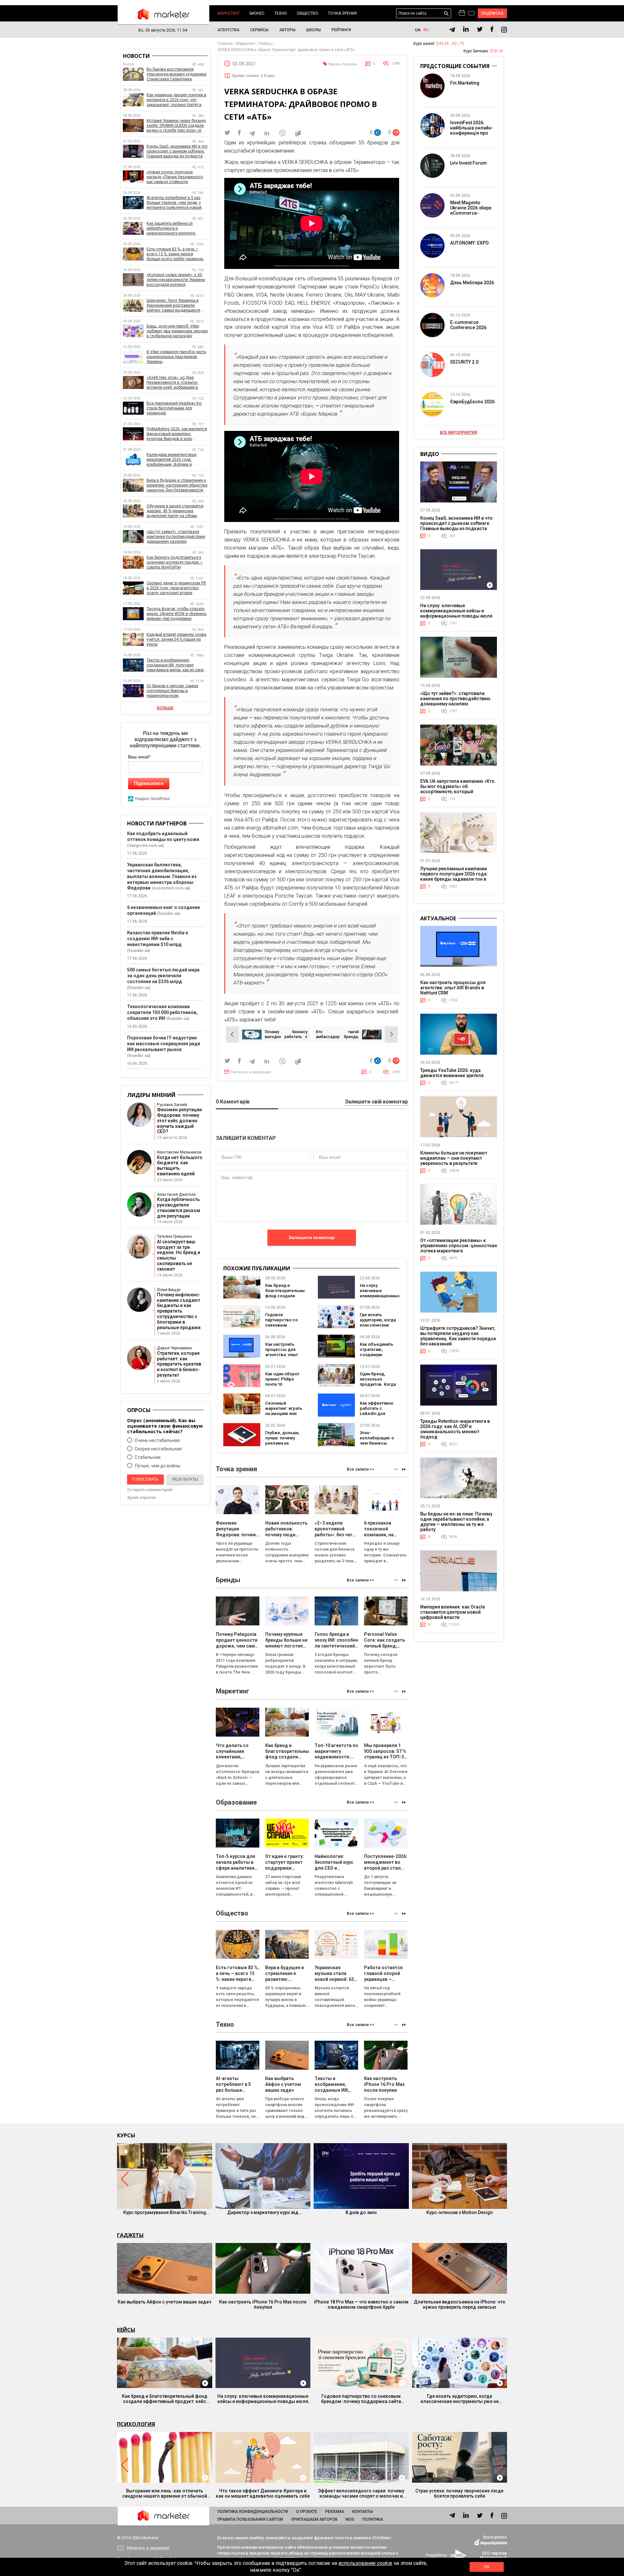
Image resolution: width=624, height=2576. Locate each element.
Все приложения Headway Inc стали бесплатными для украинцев (174, 408)
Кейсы (126, 2330)
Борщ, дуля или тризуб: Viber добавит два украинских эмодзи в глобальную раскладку (177, 331)
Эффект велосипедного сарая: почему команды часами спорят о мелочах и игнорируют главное (361, 2493)
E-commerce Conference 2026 (468, 325)
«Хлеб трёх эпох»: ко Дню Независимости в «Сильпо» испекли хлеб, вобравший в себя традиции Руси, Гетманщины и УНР (172, 383)
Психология (136, 2424)
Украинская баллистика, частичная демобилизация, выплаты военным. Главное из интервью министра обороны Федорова (162, 876)
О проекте (307, 2512)
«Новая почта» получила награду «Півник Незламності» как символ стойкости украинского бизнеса (175, 177)
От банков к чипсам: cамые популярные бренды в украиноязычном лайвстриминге (172, 691)
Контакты (363, 2512)
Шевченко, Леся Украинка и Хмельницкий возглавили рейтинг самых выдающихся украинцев (173, 306)
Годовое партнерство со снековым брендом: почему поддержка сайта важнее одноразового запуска (361, 2399)
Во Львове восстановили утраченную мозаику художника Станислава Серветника (176, 74)
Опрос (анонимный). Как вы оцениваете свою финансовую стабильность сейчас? (165, 1426)
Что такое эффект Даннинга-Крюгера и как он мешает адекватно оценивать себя (263, 2493)
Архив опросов (141, 1498)
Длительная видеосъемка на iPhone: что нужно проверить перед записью (460, 2304)
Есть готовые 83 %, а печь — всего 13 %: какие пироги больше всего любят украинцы (175, 254)
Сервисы (259, 30)
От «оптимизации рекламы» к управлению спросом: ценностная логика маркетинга (459, 1246)
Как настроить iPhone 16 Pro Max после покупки (263, 2304)
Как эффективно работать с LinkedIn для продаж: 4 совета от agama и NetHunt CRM (379, 1416)
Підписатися (149, 783)
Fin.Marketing (465, 83)
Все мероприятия (459, 433)
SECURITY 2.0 (464, 362)
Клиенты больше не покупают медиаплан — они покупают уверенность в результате (454, 1158)
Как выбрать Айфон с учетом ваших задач (164, 2302)
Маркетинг (229, 13)
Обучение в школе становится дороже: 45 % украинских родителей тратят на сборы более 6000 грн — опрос (175, 511)
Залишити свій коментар (376, 1102)
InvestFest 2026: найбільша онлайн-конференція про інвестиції (472, 130)
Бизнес (257, 13)
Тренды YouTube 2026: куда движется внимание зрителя (452, 1073)
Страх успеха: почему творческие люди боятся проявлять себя (459, 2493)
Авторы (287, 30)
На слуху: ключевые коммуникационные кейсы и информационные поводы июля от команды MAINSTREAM (456, 613)
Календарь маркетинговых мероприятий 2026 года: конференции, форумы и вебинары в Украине (172, 460)
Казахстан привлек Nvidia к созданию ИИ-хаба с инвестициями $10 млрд (158, 939)
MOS (350, 2519)
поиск (446, 13)
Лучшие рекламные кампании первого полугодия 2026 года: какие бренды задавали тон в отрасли (454, 876)
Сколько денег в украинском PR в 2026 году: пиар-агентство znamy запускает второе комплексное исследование (176, 588)
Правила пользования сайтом (250, 2519)
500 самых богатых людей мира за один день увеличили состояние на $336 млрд (163, 976)
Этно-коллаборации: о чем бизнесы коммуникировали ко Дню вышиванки (378, 1446)
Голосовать (145, 1479)
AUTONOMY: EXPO (469, 243)
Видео (334, 64)
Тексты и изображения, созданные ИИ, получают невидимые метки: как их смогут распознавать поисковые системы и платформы (177, 665)
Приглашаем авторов (314, 2519)
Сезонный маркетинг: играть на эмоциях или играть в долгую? (284, 1411)
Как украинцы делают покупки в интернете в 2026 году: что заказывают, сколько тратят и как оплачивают (176, 100)
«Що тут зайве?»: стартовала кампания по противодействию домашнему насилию (176, 537)
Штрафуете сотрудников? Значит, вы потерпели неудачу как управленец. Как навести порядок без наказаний (458, 1336)
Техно (281, 13)
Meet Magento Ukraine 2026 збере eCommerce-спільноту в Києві (471, 210)
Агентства (228, 30)
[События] (471, 14)
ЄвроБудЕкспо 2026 (472, 402)
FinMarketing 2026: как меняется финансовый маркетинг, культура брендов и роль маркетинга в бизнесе (177, 434)
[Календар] (462, 13)
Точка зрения (342, 13)
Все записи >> (360, 1469)
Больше (165, 708)
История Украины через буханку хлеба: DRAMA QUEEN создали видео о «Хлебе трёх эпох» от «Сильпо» (176, 126)
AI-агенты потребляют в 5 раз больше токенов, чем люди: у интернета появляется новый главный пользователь (174, 203)
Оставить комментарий (150, 1490)
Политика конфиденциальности (253, 2512)
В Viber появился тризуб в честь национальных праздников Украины (176, 357)
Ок (487, 2567)
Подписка (493, 13)
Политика (373, 2519)
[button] (404, 1469)
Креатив (350, 64)
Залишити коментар (312, 1237)
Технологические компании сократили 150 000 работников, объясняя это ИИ (162, 1012)
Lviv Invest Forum (468, 163)
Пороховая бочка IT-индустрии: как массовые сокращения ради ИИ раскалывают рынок (164, 1044)
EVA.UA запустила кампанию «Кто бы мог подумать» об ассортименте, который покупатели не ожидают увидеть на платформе (457, 792)
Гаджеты (130, 2235)
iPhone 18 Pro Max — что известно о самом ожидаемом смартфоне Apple (361, 2304)
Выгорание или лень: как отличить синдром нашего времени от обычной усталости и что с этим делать (165, 2493)
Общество (307, 13)
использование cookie (365, 2563)
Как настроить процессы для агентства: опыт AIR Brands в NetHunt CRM (282, 1355)
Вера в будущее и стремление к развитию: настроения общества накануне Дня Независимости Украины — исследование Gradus (177, 485)
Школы (313, 30)
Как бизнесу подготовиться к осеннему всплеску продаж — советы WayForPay (175, 562)
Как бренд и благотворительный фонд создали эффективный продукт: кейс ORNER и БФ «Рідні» (286, 1298)
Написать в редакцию (251, 1072)
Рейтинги (341, 30)
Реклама (335, 2512)
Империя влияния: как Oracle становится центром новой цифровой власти (453, 1612)
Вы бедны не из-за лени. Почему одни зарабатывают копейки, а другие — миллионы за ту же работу (456, 1522)
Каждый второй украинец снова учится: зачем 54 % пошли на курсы (176, 639)
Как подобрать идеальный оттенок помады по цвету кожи (163, 836)
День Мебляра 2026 (472, 283)
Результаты (185, 1479)
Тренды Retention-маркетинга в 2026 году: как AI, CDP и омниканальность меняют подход (455, 1429)
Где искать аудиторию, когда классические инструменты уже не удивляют (378, 1325)
